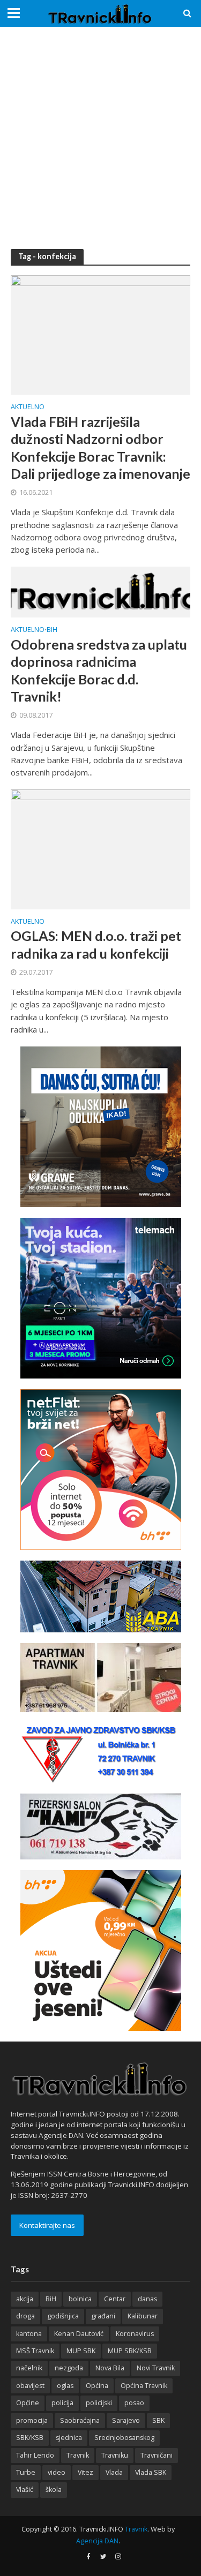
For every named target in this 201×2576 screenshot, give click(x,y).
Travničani (157, 2455)
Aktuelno (28, 408)
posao (134, 2403)
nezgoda (69, 2368)
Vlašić (25, 2490)
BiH (52, 630)
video (57, 2472)
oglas (65, 2386)
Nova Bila (110, 2368)
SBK (158, 2420)
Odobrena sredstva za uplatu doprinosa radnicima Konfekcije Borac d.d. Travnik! (99, 670)
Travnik (78, 2455)
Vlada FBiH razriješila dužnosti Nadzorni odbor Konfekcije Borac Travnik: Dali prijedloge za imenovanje (100, 447)
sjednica (69, 2438)
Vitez (85, 2472)
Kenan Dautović (79, 2334)
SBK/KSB (30, 2438)
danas (147, 2299)
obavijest (30, 2386)
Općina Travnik (144, 2386)
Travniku (115, 2455)
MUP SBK (81, 2351)
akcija (25, 2299)
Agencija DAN (97, 2541)
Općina (97, 2386)
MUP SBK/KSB (130, 2351)
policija (62, 2403)
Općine (28, 2403)
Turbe (26, 2472)
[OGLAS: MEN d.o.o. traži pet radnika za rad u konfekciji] (100, 848)
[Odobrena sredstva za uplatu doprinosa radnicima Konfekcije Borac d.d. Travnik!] (100, 591)
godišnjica (63, 2316)
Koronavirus (135, 2334)
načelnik (29, 2368)
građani (103, 2316)
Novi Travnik (156, 2368)
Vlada (114, 2472)
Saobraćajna (80, 2420)
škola (54, 2490)
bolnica (80, 2299)
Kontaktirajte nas (47, 2225)
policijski (99, 2403)
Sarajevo (126, 2420)
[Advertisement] (100, 138)
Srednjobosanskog (124, 2438)
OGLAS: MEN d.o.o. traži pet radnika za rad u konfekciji (96, 944)
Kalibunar (143, 2316)
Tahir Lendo (35, 2455)
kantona (29, 2334)
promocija (32, 2420)
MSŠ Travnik (35, 2351)
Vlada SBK (151, 2472)
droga (25, 2316)
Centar (115, 2299)
